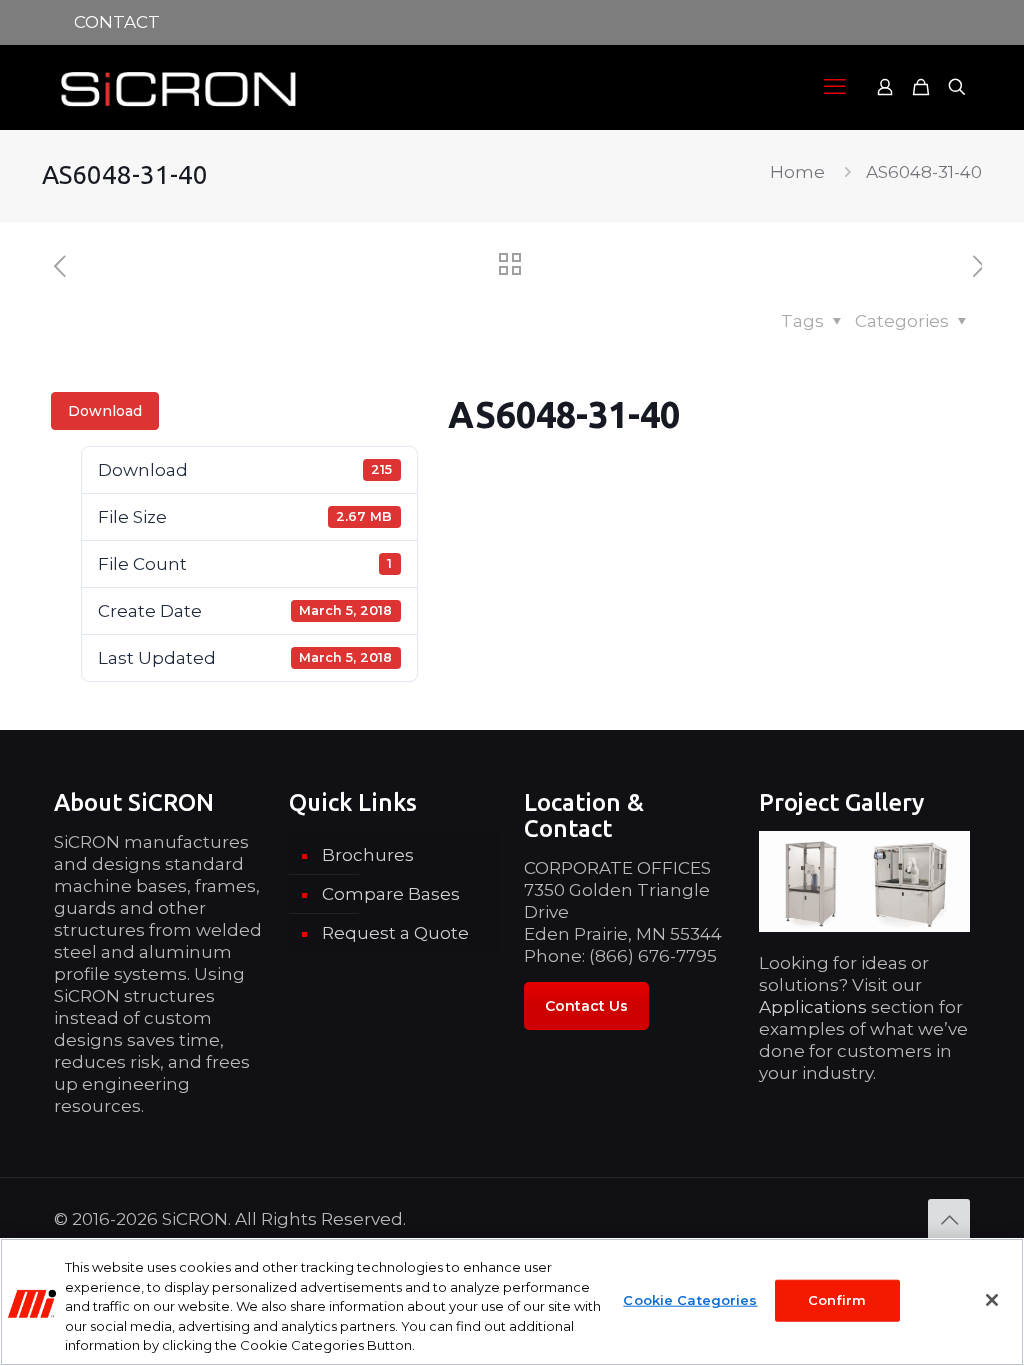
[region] (512, 1302)
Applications (813, 1007)
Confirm (837, 1300)
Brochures (368, 855)
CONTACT (117, 22)
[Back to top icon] (949, 1220)
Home (797, 172)
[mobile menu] (835, 87)
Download (105, 411)
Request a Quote (395, 933)
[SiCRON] (179, 87)
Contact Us (586, 1006)
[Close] (992, 1300)
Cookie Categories (690, 1300)
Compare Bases (391, 894)
